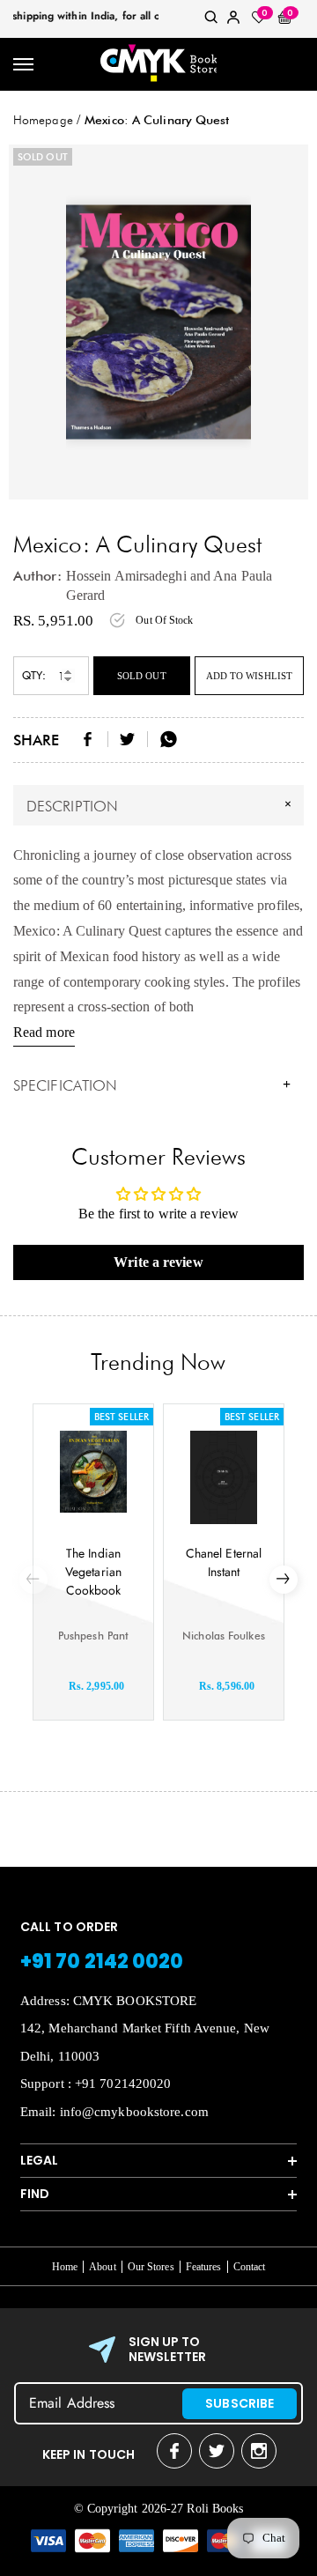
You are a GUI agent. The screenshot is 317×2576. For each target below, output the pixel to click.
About (103, 2267)
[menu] (24, 65)
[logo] (158, 64)
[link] (211, 21)
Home (65, 2267)
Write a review (158, 1262)
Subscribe (240, 2403)
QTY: (34, 675)
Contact (250, 2267)
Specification (152, 1085)
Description (161, 804)
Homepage (43, 120)
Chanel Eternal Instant (224, 1562)
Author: (37, 576)
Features (204, 2267)
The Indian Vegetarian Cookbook (93, 1572)
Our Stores (151, 2267)
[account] (233, 21)
